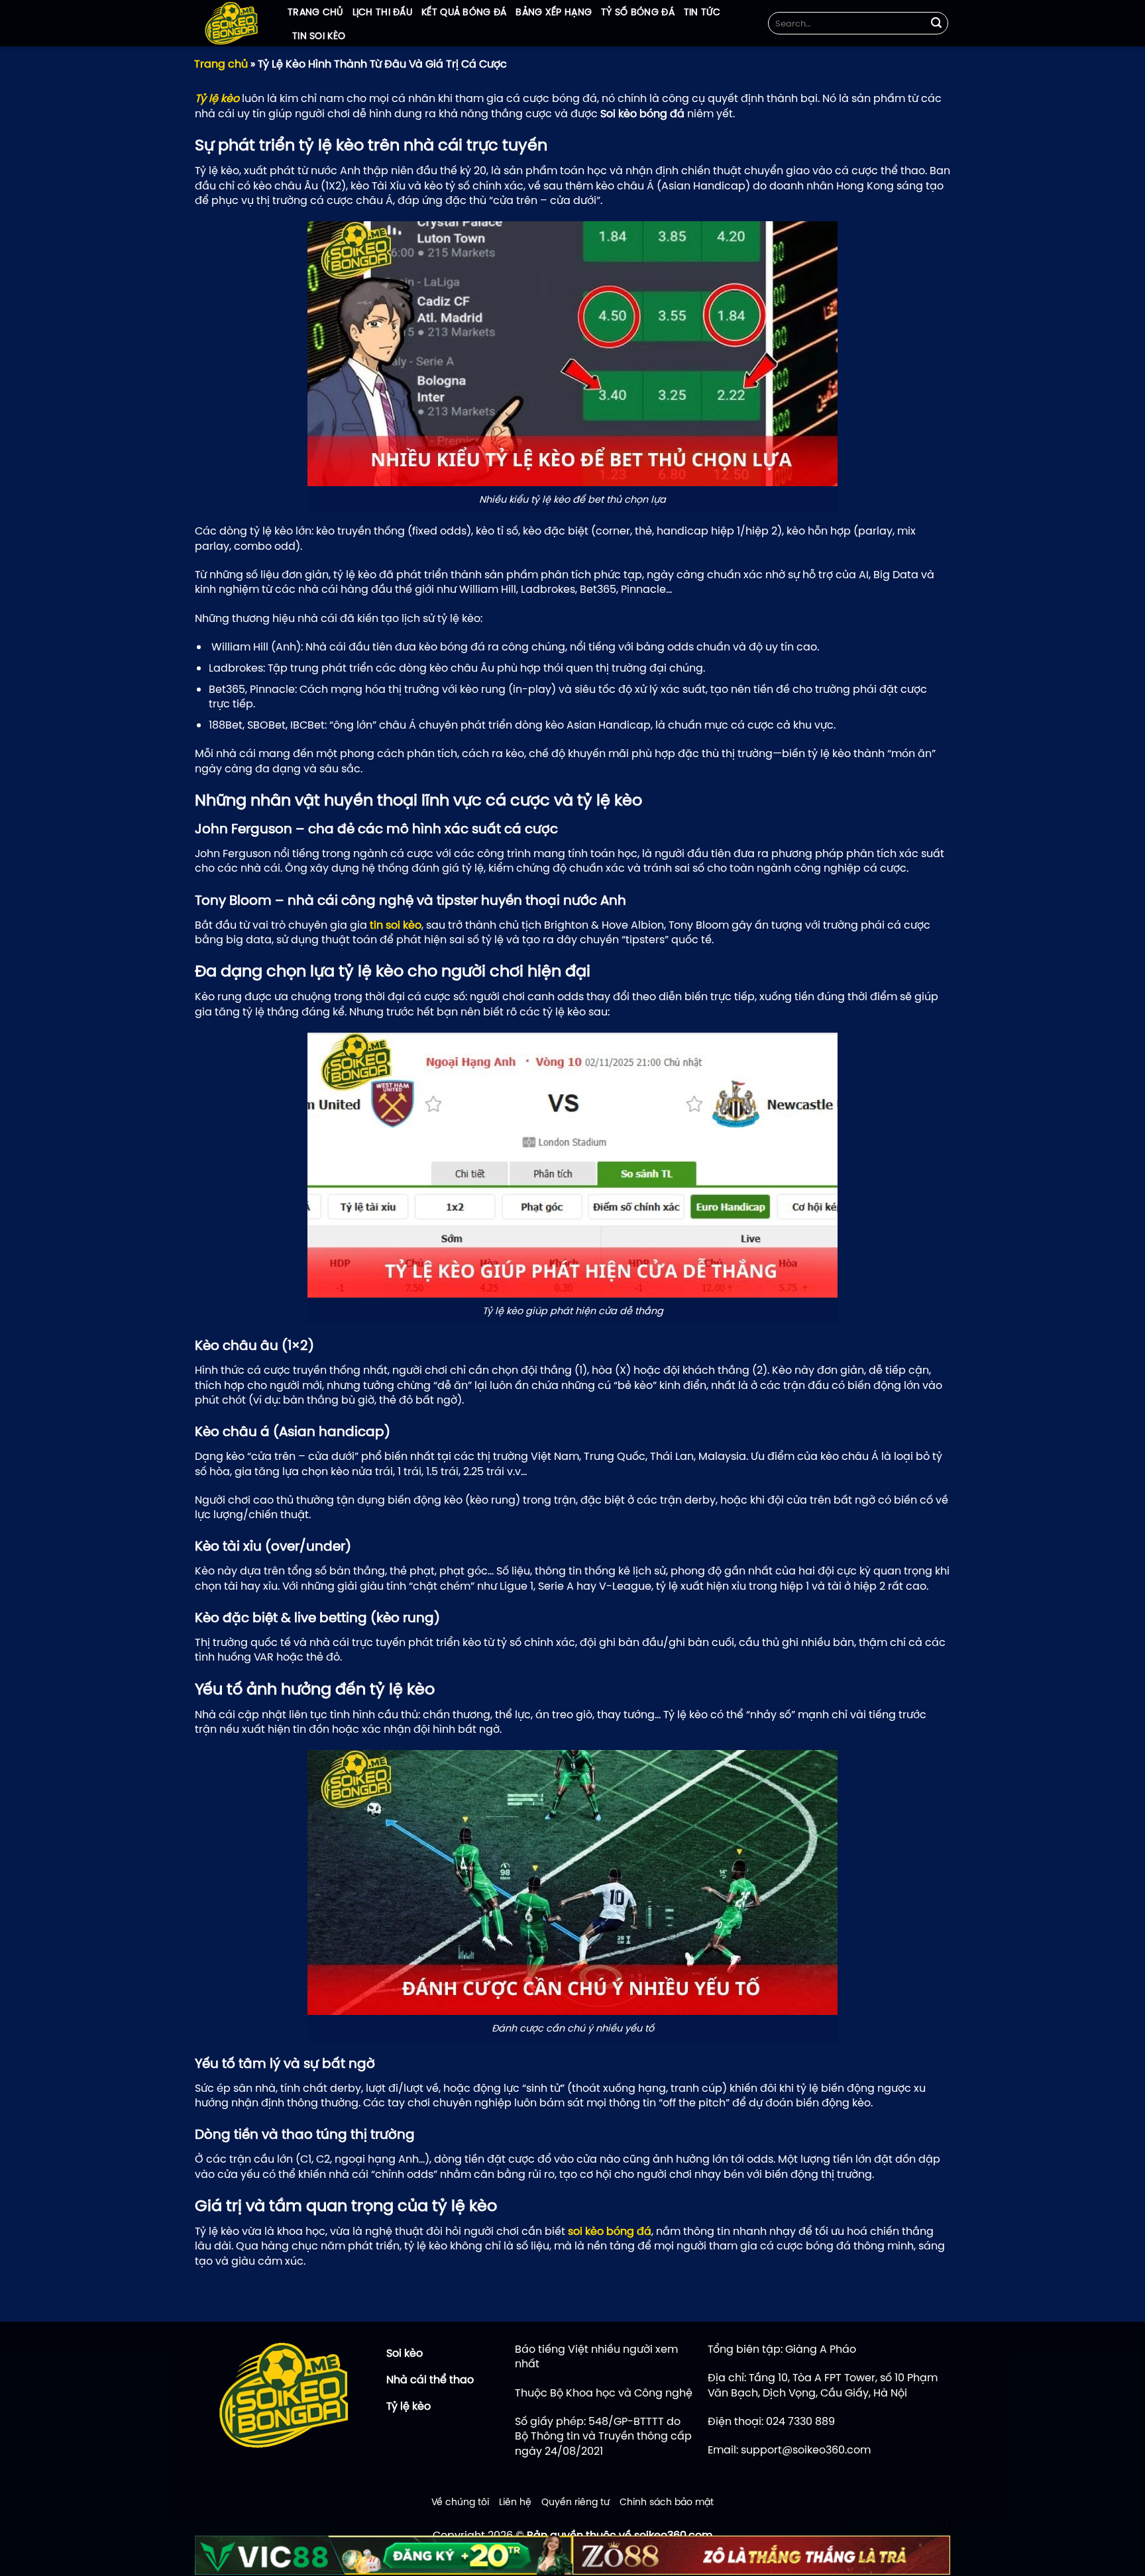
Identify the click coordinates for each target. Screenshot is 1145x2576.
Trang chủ (315, 12)
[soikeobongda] (231, 23)
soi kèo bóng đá (610, 2231)
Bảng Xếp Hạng (554, 12)
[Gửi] (936, 23)
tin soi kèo (396, 925)
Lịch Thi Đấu (382, 12)
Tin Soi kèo (319, 36)
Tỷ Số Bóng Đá (638, 12)
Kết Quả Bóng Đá (464, 12)
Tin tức (702, 12)
